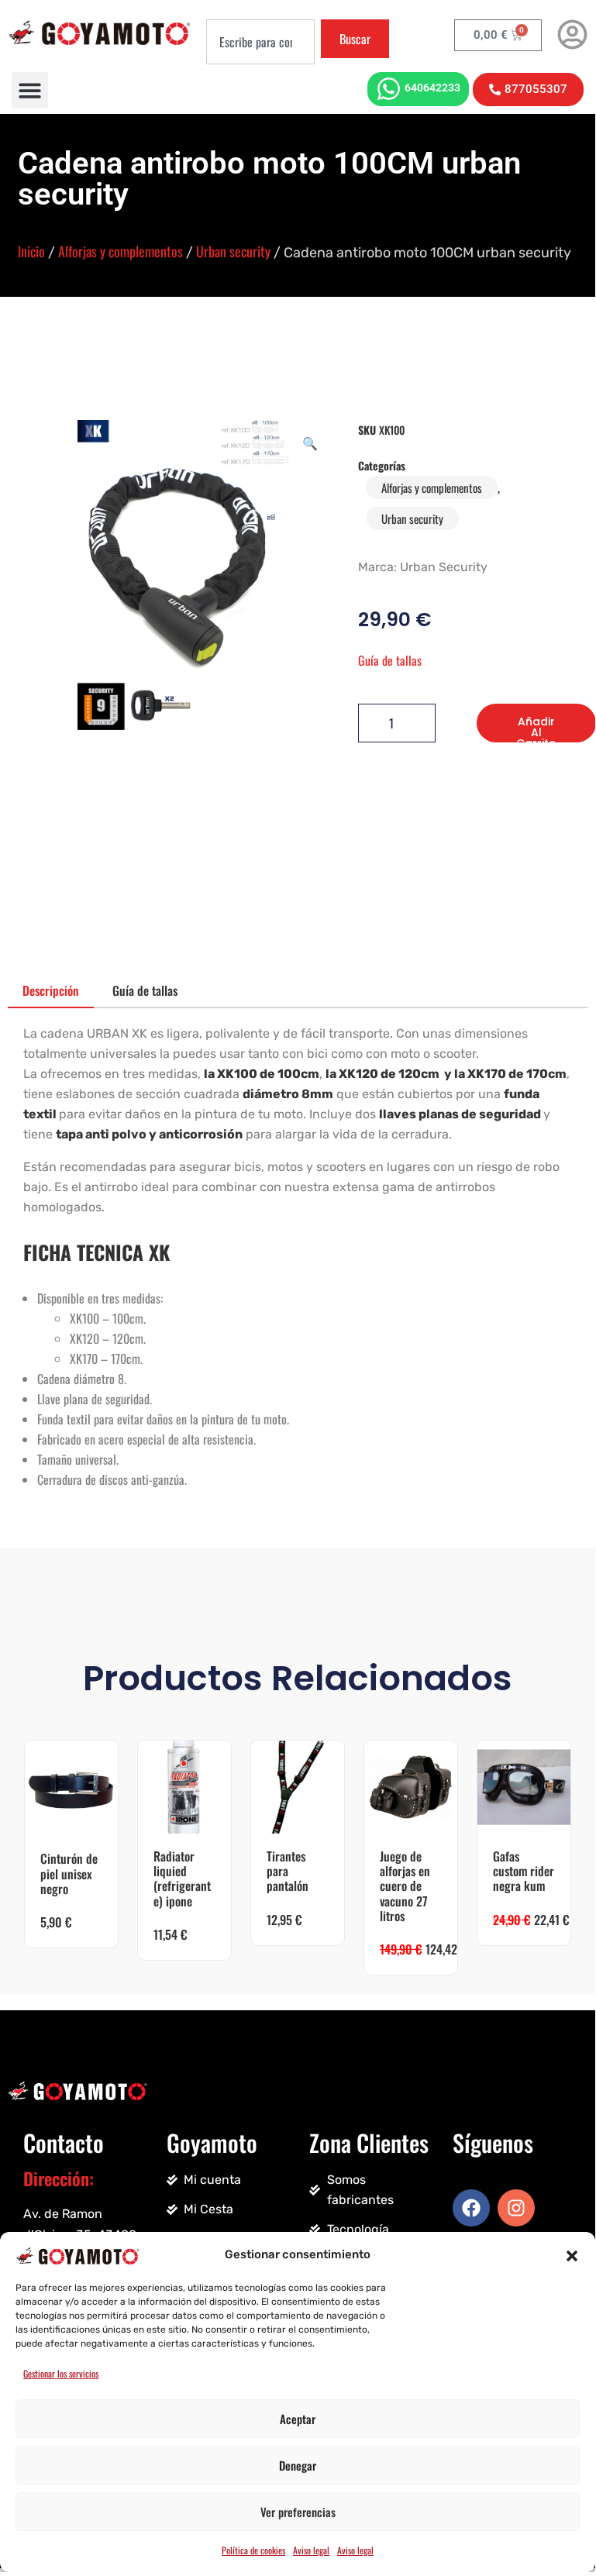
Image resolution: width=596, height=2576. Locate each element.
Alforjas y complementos (121, 251)
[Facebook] (471, 2208)
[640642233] (389, 89)
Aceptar (298, 2419)
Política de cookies (253, 2550)
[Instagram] (516, 2208)
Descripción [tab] (51, 990)
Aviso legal (311, 2550)
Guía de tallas (390, 660)
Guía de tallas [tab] (145, 990)
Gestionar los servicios (61, 2373)
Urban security (233, 251)
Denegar (298, 2465)
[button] (572, 2254)
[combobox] (260, 42)
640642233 (432, 88)
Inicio (31, 251)
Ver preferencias (298, 2512)
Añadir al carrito (536, 728)
